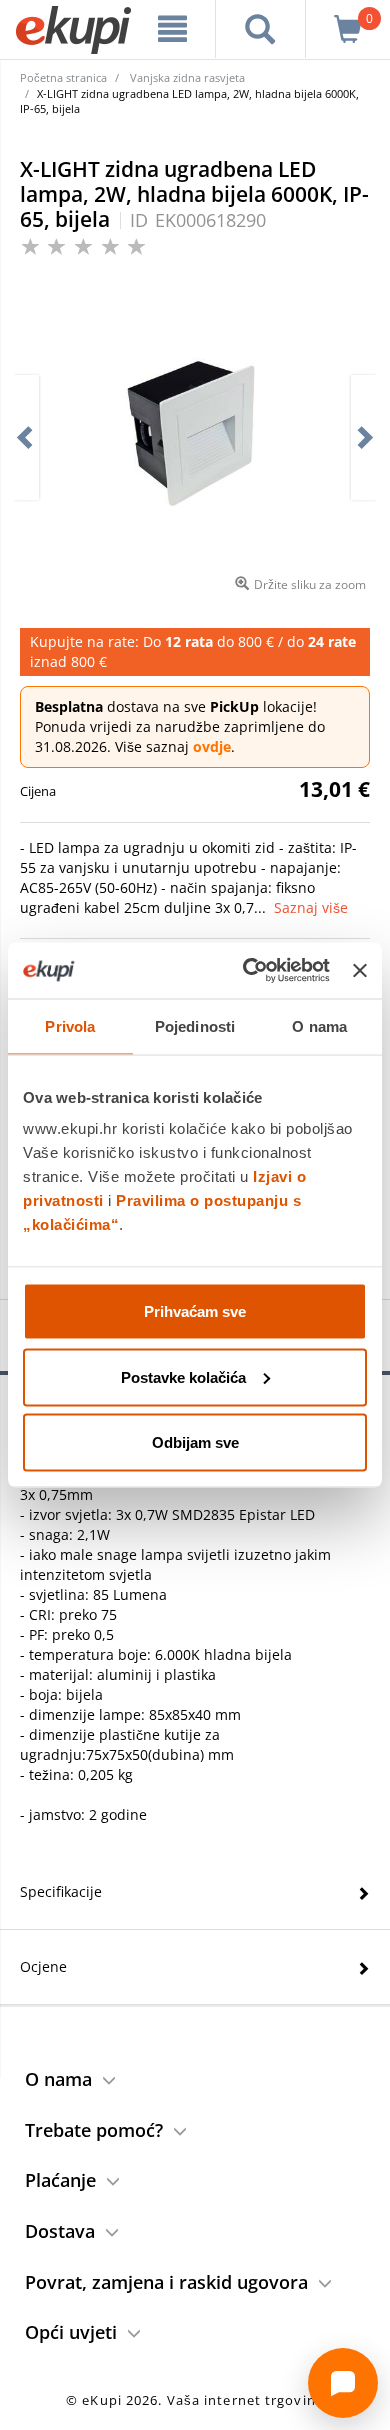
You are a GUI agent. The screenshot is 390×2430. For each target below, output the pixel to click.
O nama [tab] (319, 1025)
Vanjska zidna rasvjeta (187, 77)
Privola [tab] (70, 1025)
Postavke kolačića (183, 1376)
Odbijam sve (195, 1442)
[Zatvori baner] (360, 970)
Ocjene (43, 1966)
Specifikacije (61, 1891)
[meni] (172, 29)
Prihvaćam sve (195, 1311)
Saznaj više (311, 907)
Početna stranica (63, 77)
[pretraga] (261, 29)
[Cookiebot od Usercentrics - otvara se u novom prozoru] (248, 971)
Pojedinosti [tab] (195, 1025)
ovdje (212, 746)
